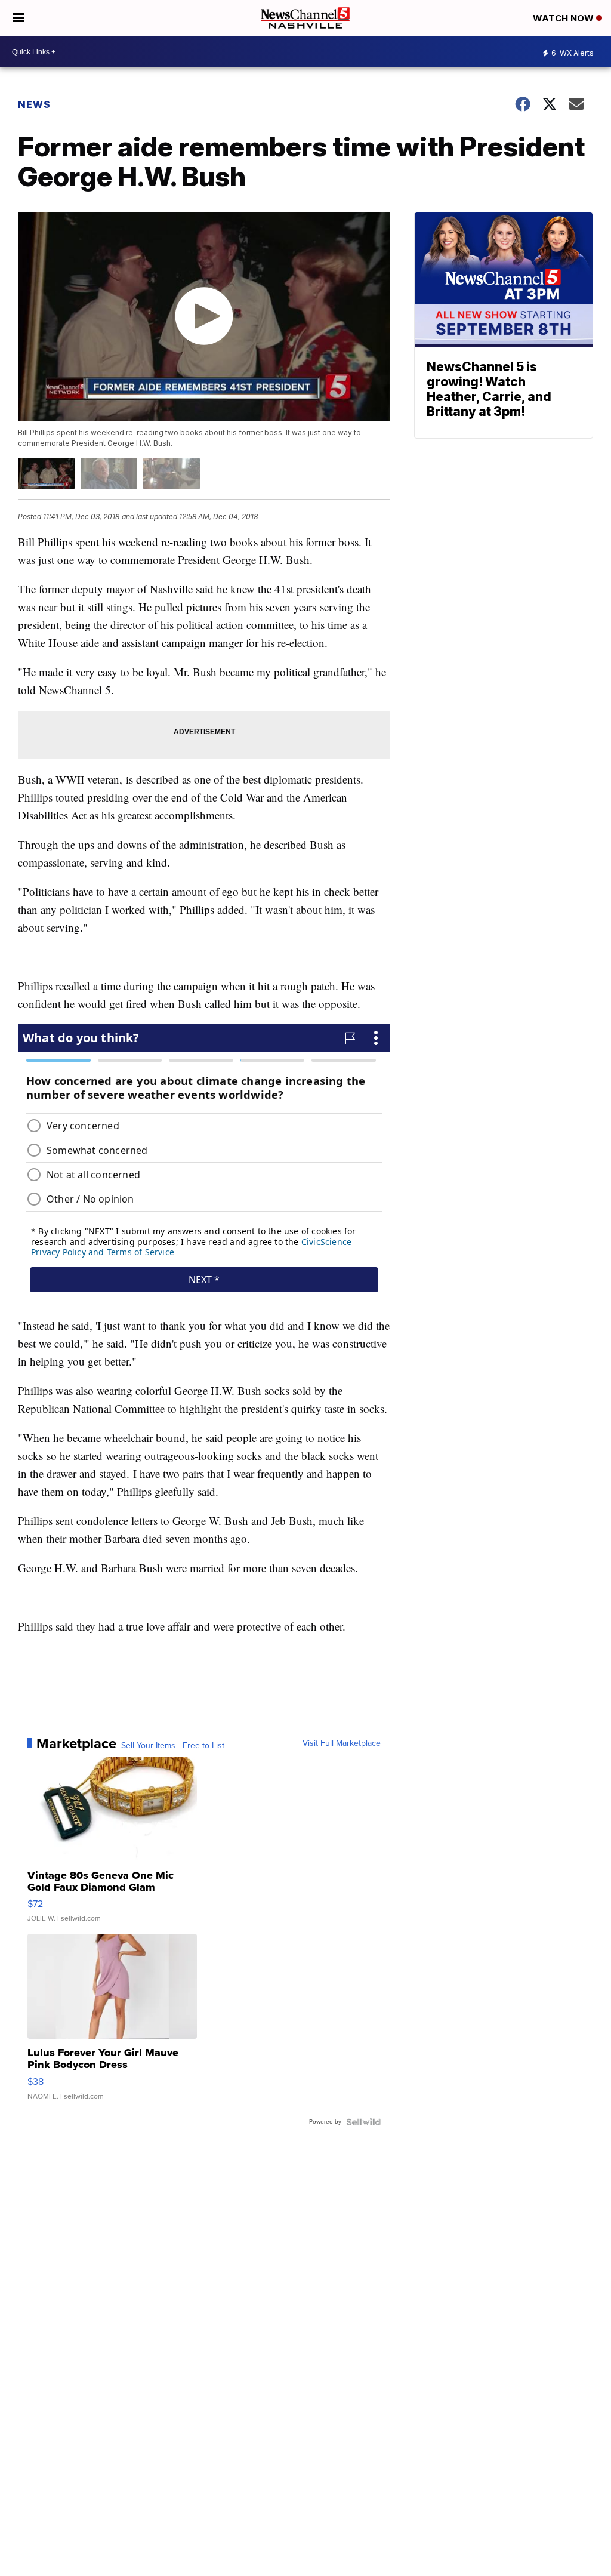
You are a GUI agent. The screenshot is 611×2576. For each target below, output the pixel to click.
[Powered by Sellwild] (363, 2122)
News (34, 104)
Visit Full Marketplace (342, 1743)
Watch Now (564, 18)
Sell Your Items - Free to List (173, 1746)
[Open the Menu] (18, 18)
